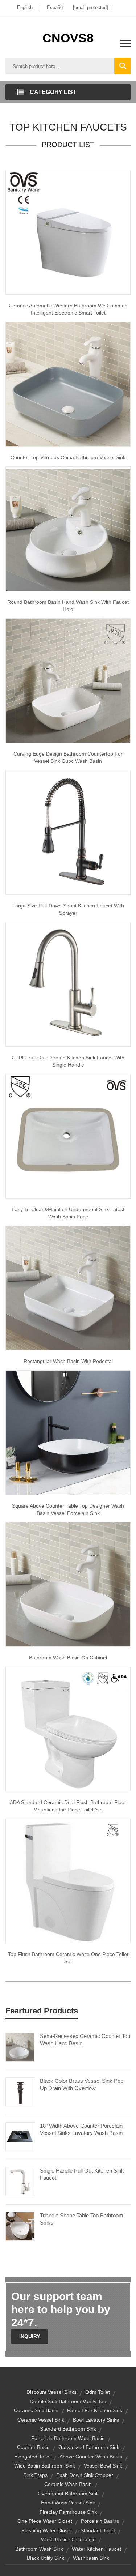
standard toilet (98, 2530)
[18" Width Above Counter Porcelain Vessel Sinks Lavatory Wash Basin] (20, 2136)
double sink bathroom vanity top (68, 2401)
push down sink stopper (85, 2475)
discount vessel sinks (51, 2392)
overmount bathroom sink (68, 2494)
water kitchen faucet (96, 2549)
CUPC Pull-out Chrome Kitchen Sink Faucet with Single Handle (68, 1061)
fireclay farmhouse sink (68, 2512)
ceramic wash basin (68, 2484)
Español (55, 7)
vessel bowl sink (103, 2466)
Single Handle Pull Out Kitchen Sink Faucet (82, 2174)
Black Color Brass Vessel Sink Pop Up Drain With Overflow (82, 2084)
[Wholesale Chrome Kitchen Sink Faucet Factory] (68, 984)
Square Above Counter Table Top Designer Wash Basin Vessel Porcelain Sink (68, 1509)
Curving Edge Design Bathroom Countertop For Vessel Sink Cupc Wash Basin (68, 757)
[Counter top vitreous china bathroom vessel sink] (68, 384)
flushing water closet (47, 2530)
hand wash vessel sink (68, 2503)
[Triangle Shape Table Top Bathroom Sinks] (20, 2226)
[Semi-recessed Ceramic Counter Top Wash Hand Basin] (20, 2047)
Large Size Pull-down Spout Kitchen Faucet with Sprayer (68, 909)
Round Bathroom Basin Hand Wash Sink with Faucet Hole (68, 606)
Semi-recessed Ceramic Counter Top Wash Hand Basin (85, 2040)
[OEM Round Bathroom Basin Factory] (68, 528)
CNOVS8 (68, 38)
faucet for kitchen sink (95, 2410)
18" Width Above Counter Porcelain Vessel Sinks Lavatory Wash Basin (81, 2129)
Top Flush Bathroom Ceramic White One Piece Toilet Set (68, 1958)
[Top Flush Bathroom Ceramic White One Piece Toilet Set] (68, 1880)
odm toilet (98, 2392)
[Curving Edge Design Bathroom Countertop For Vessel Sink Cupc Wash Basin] (68, 680)
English (25, 7)
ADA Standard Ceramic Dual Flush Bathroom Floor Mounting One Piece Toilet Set (68, 1806)
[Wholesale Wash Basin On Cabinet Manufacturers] (68, 1584)
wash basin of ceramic (68, 2539)
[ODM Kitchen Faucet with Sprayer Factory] (68, 832)
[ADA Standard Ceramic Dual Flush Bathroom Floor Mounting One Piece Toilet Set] (68, 1729)
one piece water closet (45, 2521)
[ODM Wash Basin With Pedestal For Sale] (68, 1287)
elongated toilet (32, 2457)
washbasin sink (91, 2558)
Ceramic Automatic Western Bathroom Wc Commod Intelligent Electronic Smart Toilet (68, 309)
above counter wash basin (91, 2457)
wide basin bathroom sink (45, 2466)
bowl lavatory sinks (96, 2420)
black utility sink (46, 2558)
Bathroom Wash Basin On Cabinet (68, 1658)
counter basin (33, 2447)
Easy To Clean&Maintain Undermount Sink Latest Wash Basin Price (68, 1213)
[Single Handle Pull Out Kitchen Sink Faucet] (20, 2181)
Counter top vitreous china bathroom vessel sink (68, 457)
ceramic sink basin (36, 2410)
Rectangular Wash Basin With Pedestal (68, 1361)
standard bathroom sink (68, 2429)
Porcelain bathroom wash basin (68, 2438)
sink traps (35, 2475)
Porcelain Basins (100, 2521)
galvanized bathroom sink (89, 2447)
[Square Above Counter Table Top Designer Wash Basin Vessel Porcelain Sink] (68, 1432)
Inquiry (30, 2336)
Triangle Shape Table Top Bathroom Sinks (82, 2219)
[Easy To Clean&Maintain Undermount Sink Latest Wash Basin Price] (68, 1136)
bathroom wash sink (39, 2549)
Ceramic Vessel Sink (41, 2420)
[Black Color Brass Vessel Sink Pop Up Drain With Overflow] (20, 2092)
